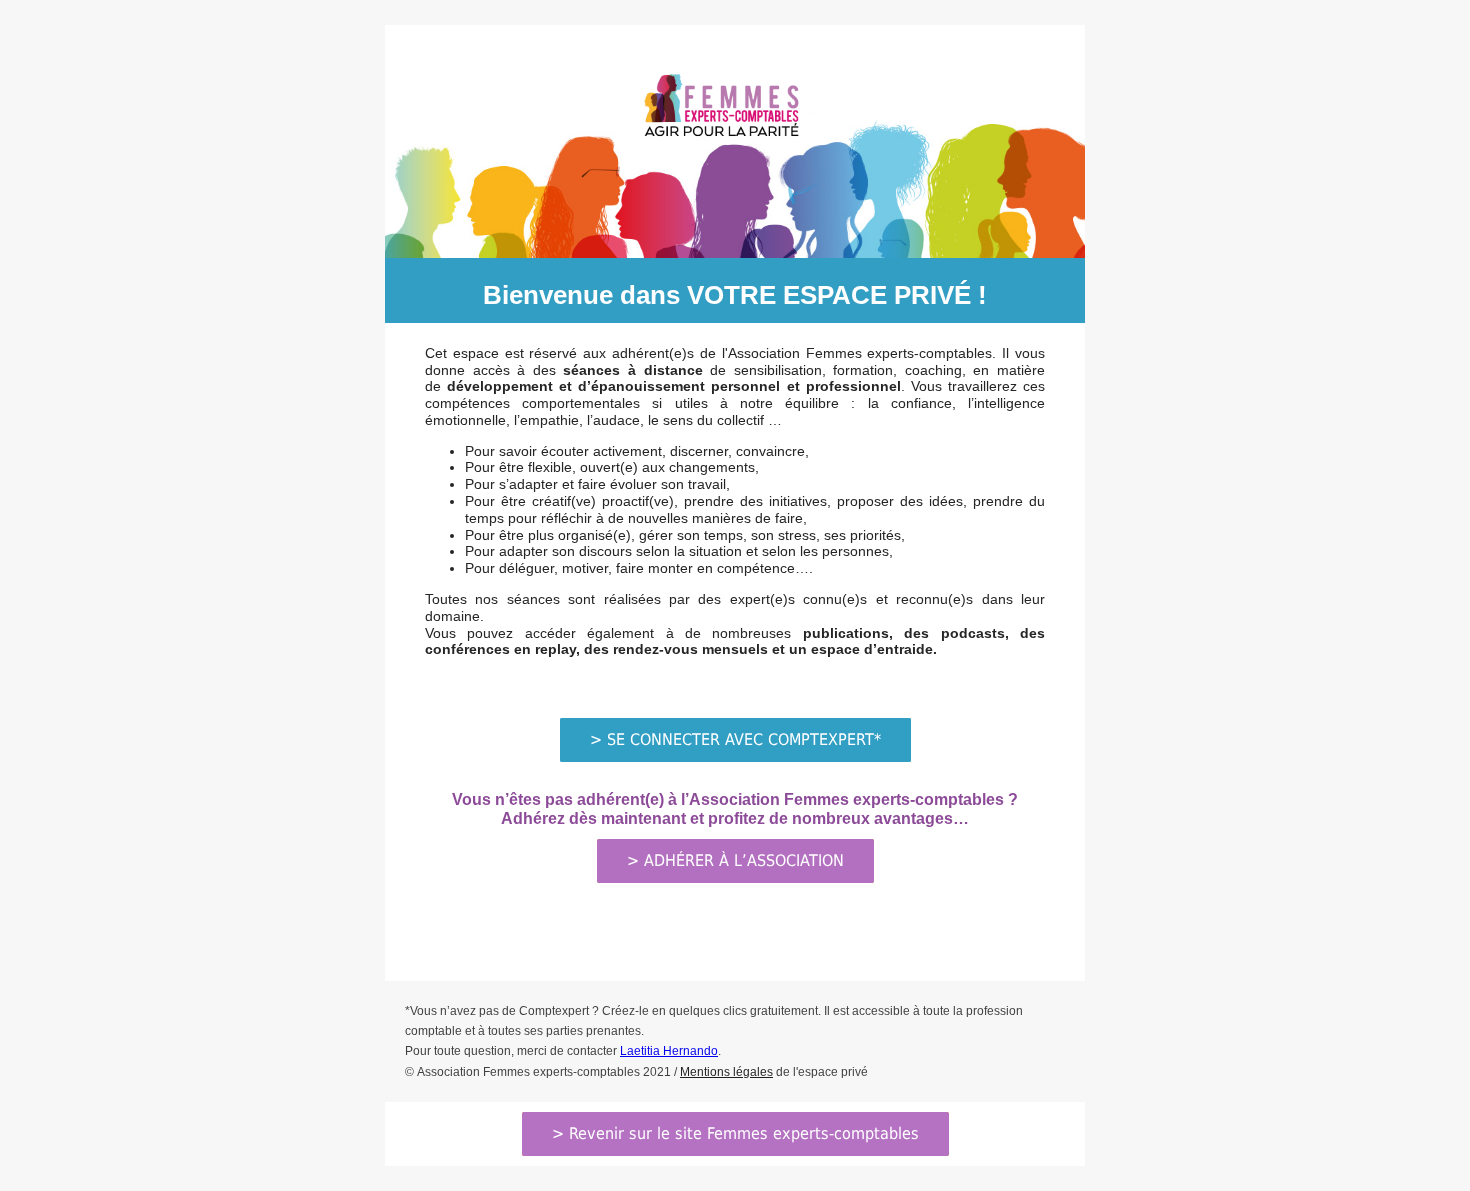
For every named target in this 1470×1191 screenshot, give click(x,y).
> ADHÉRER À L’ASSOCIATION (735, 860)
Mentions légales (726, 1072)
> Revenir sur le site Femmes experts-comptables (735, 1133)
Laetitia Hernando (669, 1051)
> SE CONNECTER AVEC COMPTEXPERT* (735, 739)
